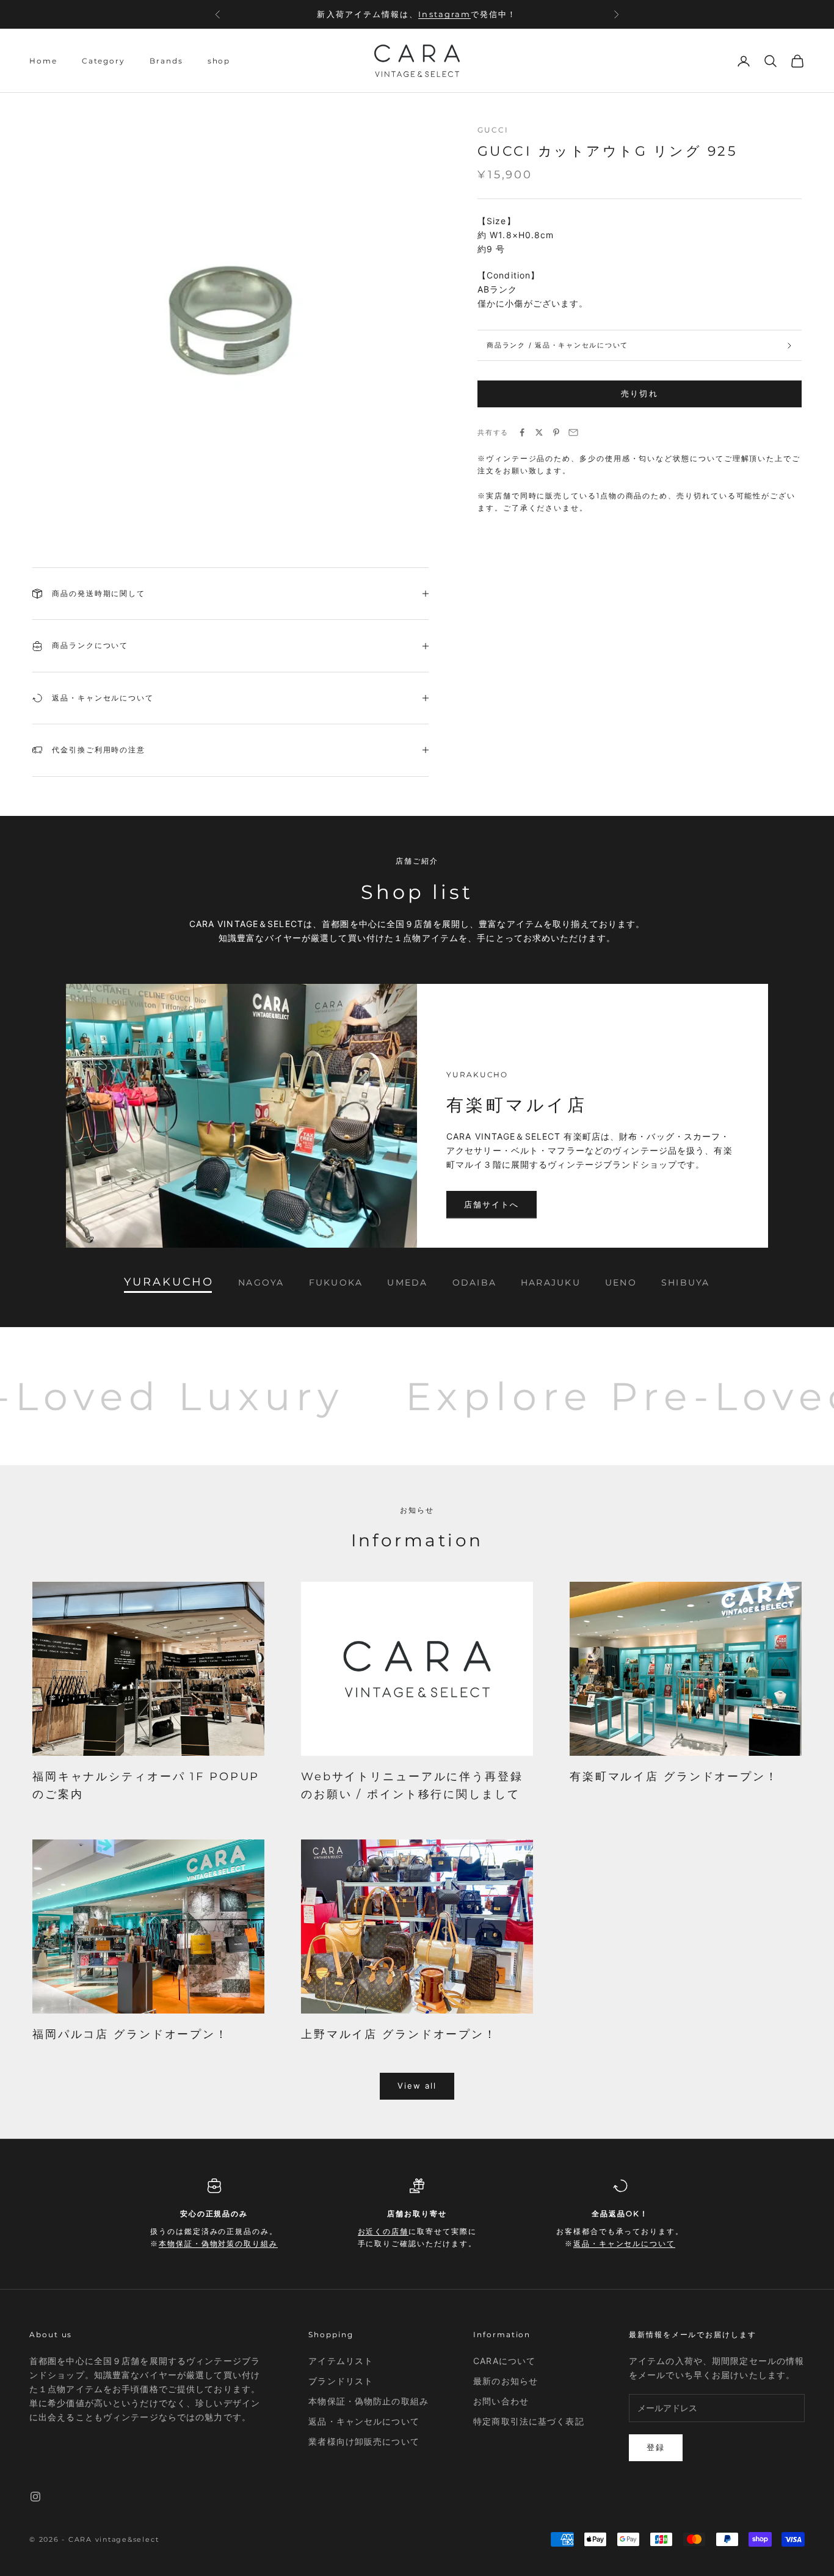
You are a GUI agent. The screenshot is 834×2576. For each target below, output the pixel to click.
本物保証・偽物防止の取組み (368, 2401)
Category (103, 61)
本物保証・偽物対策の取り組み (218, 2243)
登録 (656, 2447)
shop (219, 61)
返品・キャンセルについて (624, 2243)
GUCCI (493, 130)
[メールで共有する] (573, 432)
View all (417, 2086)
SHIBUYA (686, 1283)
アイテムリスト (341, 2361)
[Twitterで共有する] (539, 432)
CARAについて (504, 2361)
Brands (166, 61)
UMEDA (407, 1283)
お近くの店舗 (421, 20)
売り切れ (639, 393)
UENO (621, 1283)
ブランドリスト (341, 2381)
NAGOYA (261, 1283)
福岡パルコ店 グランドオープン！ (130, 2034)
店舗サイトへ (491, 1204)
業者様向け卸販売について (364, 2441)
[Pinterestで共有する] (556, 432)
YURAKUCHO (169, 1283)
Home (43, 61)
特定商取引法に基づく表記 (528, 2421)
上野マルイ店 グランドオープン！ (399, 2034)
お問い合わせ (501, 2401)
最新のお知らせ (506, 2381)
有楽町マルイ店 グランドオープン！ (674, 1777)
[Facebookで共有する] (522, 432)
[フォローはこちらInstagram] (35, 2497)
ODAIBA (474, 1283)
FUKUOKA (336, 1283)
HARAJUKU (551, 1283)
